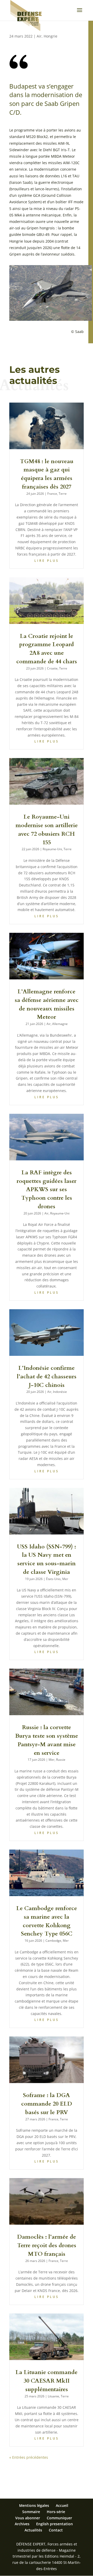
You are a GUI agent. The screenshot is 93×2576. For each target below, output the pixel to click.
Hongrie (51, 36)
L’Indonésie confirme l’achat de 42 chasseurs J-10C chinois (47, 1377)
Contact (56, 2530)
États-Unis (53, 1579)
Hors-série (56, 2512)
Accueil (62, 2505)
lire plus (47, 561)
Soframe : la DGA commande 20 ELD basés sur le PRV (47, 2104)
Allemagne (60, 1024)
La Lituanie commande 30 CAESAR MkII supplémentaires (47, 2381)
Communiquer (59, 2518)
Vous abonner (28, 2518)
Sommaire (31, 2512)
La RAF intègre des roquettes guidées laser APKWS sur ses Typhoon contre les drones (47, 1189)
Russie (61, 1760)
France (52, 494)
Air (39, 36)
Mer (65, 1579)
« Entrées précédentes (29, 2457)
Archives (22, 2524)
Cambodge (53, 1941)
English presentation (55, 2524)
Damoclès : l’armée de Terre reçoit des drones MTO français (47, 2245)
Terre (63, 494)
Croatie (52, 668)
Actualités (33, 2530)
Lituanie (53, 2396)
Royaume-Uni (52, 849)
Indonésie (60, 1392)
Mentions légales (34, 2505)
